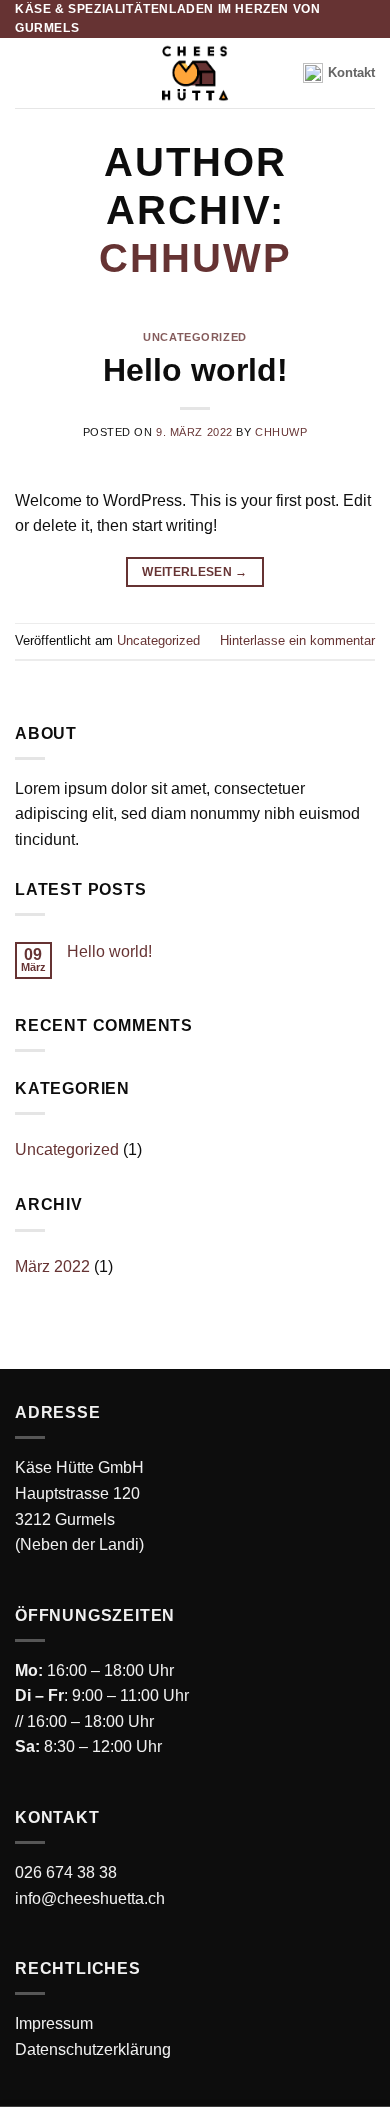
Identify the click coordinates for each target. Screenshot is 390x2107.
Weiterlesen (195, 572)
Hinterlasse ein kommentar (297, 640)
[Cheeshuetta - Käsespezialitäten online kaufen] (195, 73)
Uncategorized (194, 337)
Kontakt (351, 72)
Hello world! (195, 370)
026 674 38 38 (66, 1872)
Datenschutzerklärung (93, 2049)
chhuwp (195, 258)
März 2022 (52, 1266)
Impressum (54, 2023)
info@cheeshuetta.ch (90, 1898)
